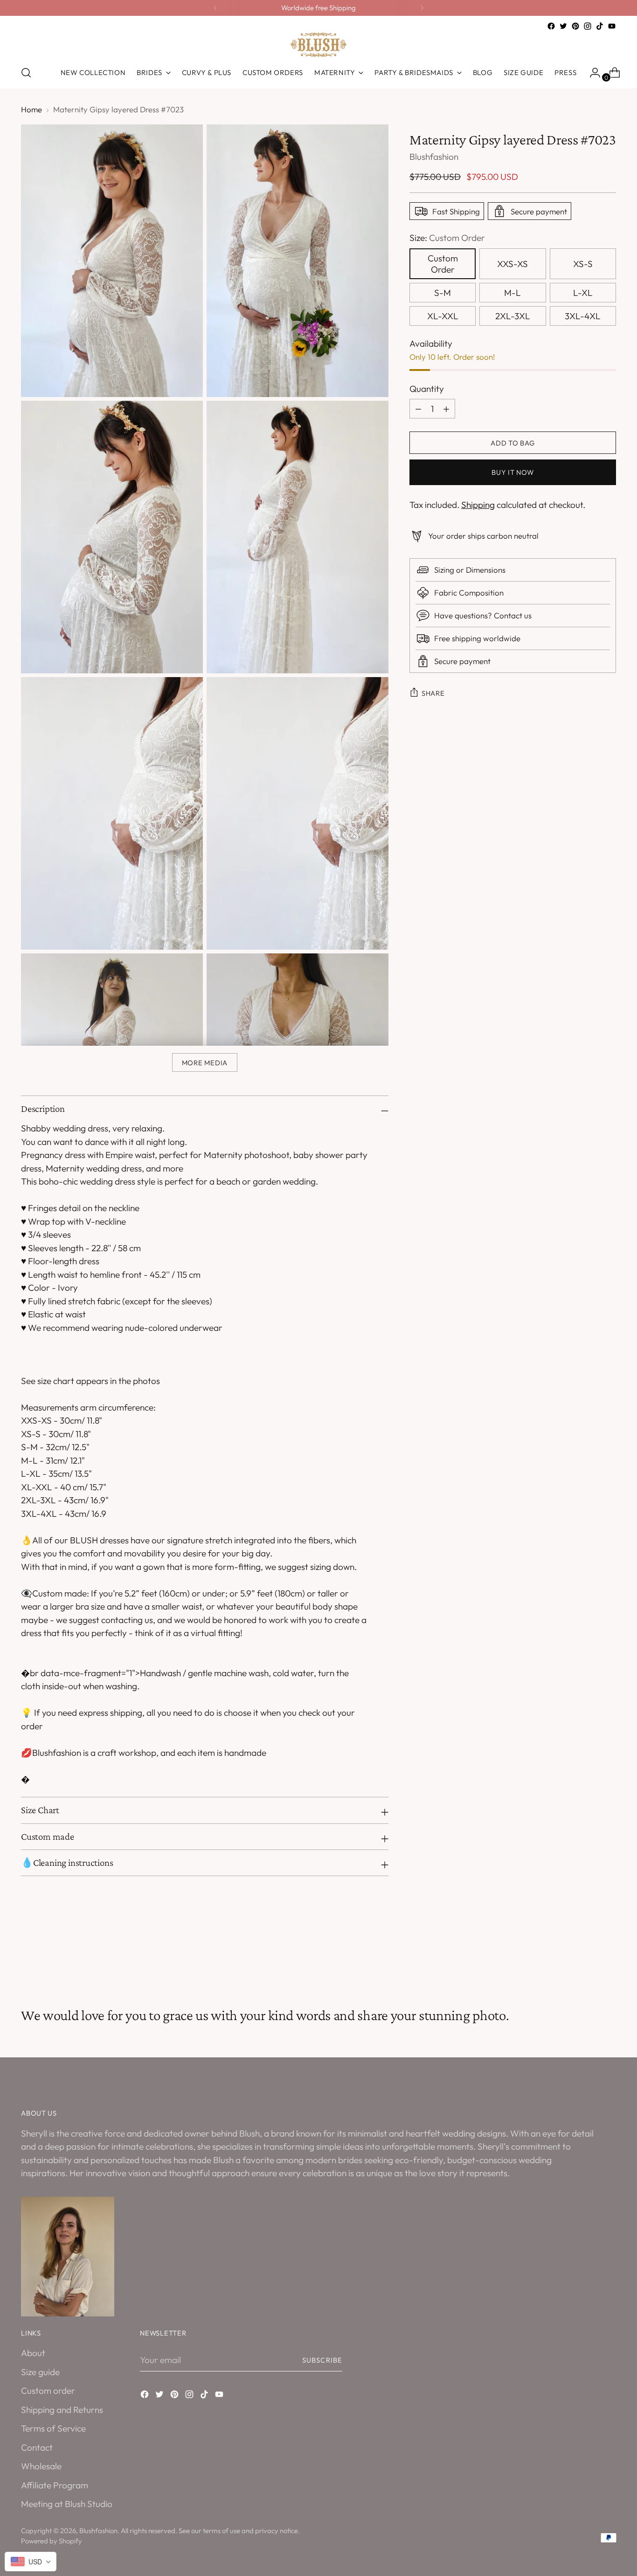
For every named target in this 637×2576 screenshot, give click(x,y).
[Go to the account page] (591, 73)
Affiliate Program (55, 2485)
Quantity (427, 389)
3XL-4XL (583, 316)
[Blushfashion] (318, 45)
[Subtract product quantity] (446, 409)
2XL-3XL (513, 316)
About (33, 2353)
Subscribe (322, 2360)
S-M (443, 293)
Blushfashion (434, 157)
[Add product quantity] (418, 409)
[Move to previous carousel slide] (587, 1957)
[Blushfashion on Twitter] (563, 26)
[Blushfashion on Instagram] (588, 26)
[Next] (422, 8)
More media (205, 1063)
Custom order (48, 2391)
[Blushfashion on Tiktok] (600, 26)
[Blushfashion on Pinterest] (575, 26)
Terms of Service (53, 2428)
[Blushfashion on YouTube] (612, 26)
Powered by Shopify (52, 2541)
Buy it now (512, 472)
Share (433, 693)
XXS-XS (512, 264)
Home (31, 109)
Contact (37, 2447)
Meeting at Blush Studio (67, 2504)
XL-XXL (443, 316)
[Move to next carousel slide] (608, 1957)
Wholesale (41, 2466)
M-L (512, 293)
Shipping (478, 505)
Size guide (40, 2372)
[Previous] (215, 8)
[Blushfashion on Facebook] (551, 26)
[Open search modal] (26, 73)
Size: (447, 238)
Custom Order (443, 264)
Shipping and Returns (62, 2410)
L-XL (583, 293)
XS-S (583, 264)
